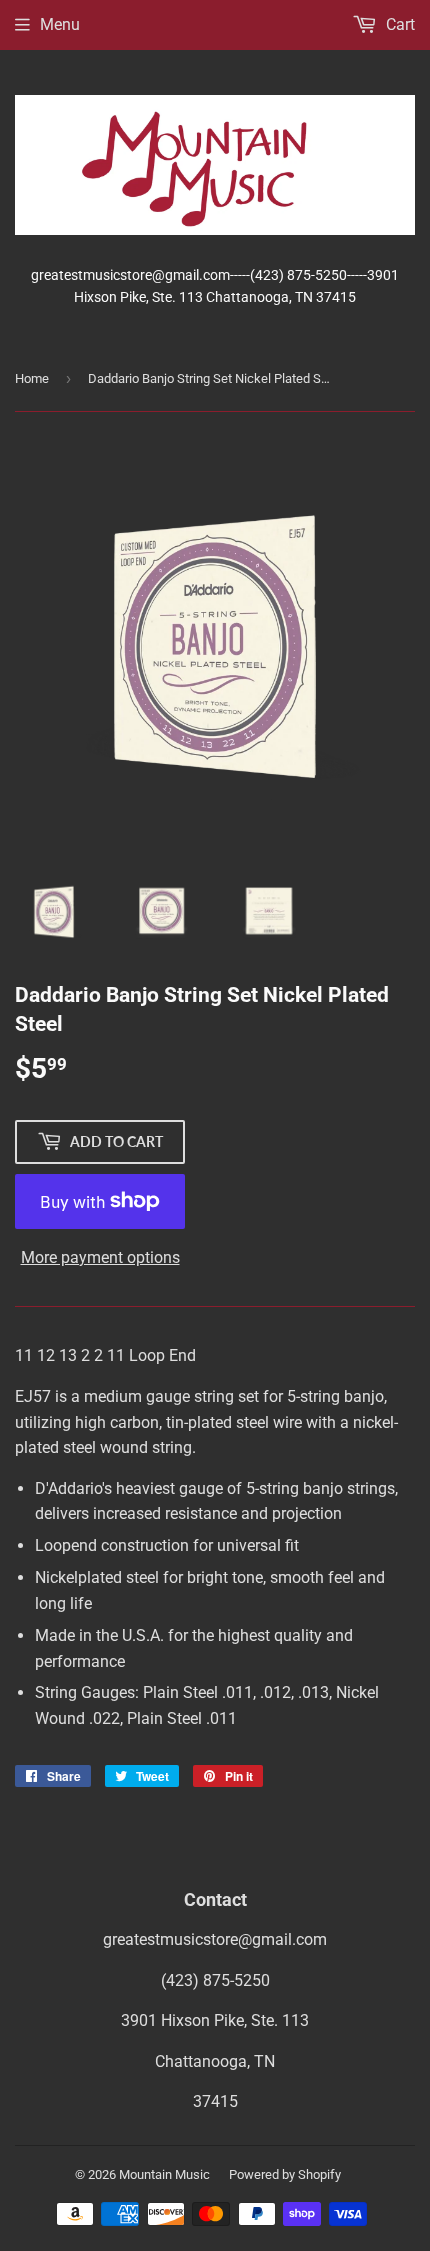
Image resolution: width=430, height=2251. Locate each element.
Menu (60, 24)
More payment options (100, 1257)
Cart (398, 24)
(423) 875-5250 (215, 1980)
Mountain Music (164, 2174)
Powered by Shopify (285, 2174)
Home (32, 378)
